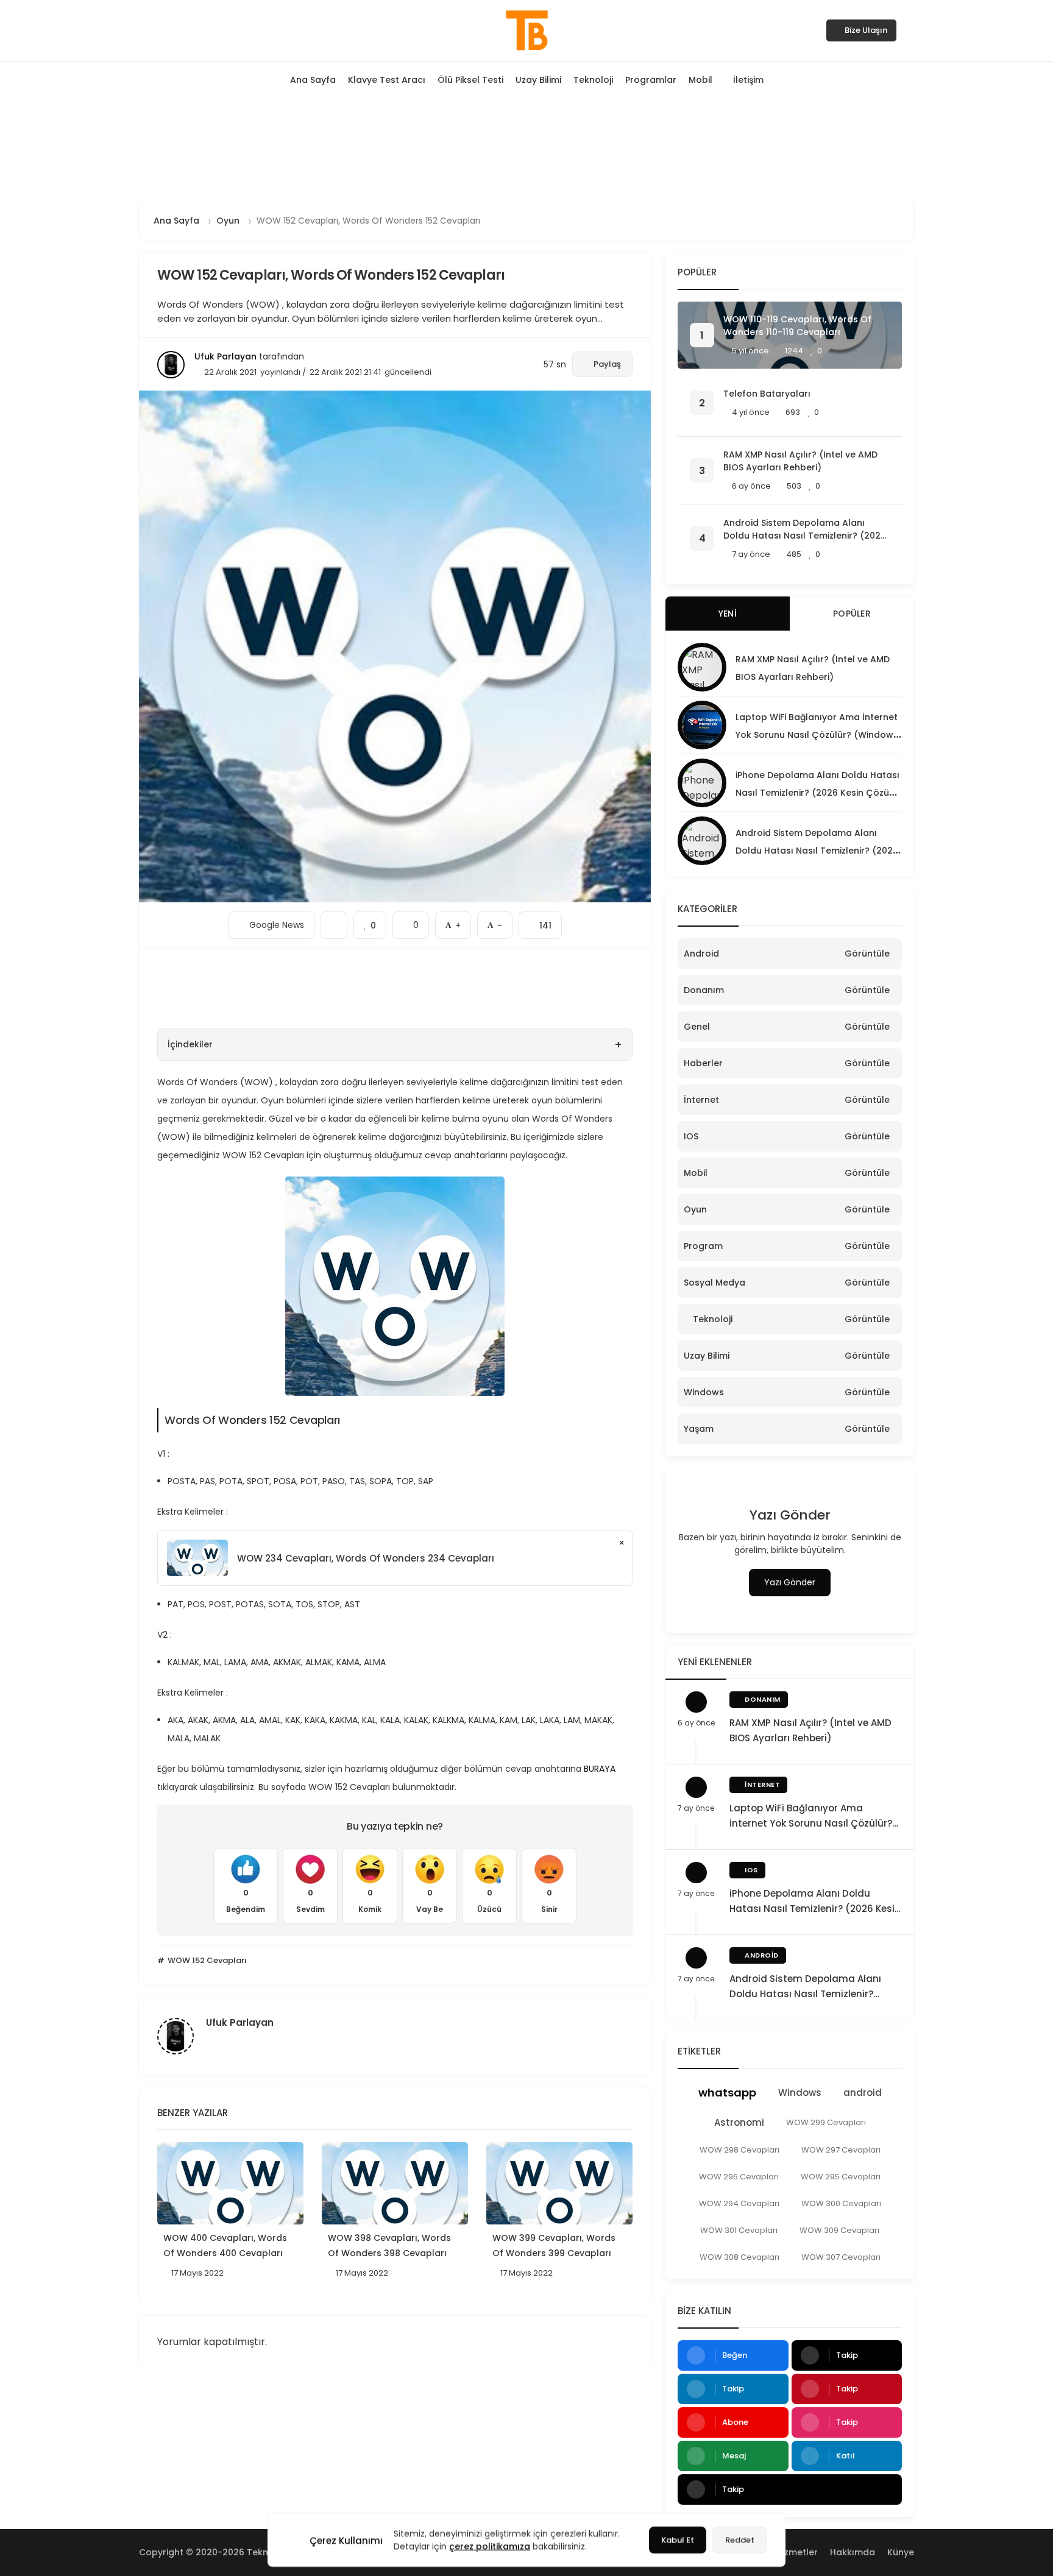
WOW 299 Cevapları (826, 2122)
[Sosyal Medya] (143, 30)
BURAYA (601, 1769)
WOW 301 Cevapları (739, 2230)
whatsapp (727, 2093)
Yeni (728, 614)
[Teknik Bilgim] (526, 30)
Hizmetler (797, 2552)
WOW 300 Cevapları (841, 2203)
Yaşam (699, 1429)
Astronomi (739, 2122)
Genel (697, 1027)
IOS (691, 1136)
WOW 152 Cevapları (206, 1960)
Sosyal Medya (714, 1283)
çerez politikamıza (490, 2546)
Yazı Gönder (790, 1582)
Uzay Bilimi (538, 80)
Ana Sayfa (313, 80)
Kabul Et (678, 2540)
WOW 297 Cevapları (841, 2150)
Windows (704, 1392)
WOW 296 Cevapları (739, 2177)
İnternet (701, 1100)
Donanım (704, 990)
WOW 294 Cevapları (739, 2203)
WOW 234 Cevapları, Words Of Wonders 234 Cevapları (366, 1558)
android (863, 2093)
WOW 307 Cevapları (841, 2257)
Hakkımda (853, 2552)
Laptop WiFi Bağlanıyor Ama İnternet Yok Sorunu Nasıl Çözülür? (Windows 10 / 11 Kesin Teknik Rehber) (817, 735)
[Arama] (910, 30)
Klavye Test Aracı (387, 80)
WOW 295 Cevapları (841, 2177)
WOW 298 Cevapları (739, 2150)
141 (540, 922)
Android (701, 954)
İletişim (748, 80)
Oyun (695, 1209)
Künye (901, 2552)
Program (703, 1246)
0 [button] (411, 921)
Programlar (651, 80)
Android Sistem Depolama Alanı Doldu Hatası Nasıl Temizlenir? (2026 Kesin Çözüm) (805, 529)
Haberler (703, 1063)
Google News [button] (271, 921)
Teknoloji (593, 80)
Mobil (700, 80)
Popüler (852, 614)
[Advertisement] (526, 147)
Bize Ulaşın (866, 30)
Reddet (740, 2540)
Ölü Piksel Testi (470, 80)
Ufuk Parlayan (225, 356)
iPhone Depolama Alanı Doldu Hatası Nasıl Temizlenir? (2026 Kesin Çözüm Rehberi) (817, 793)
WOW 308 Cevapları (739, 2257)
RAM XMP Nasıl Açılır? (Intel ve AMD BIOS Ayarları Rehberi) (800, 461)
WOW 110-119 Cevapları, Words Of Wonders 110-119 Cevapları (797, 326)
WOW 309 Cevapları (839, 2230)
